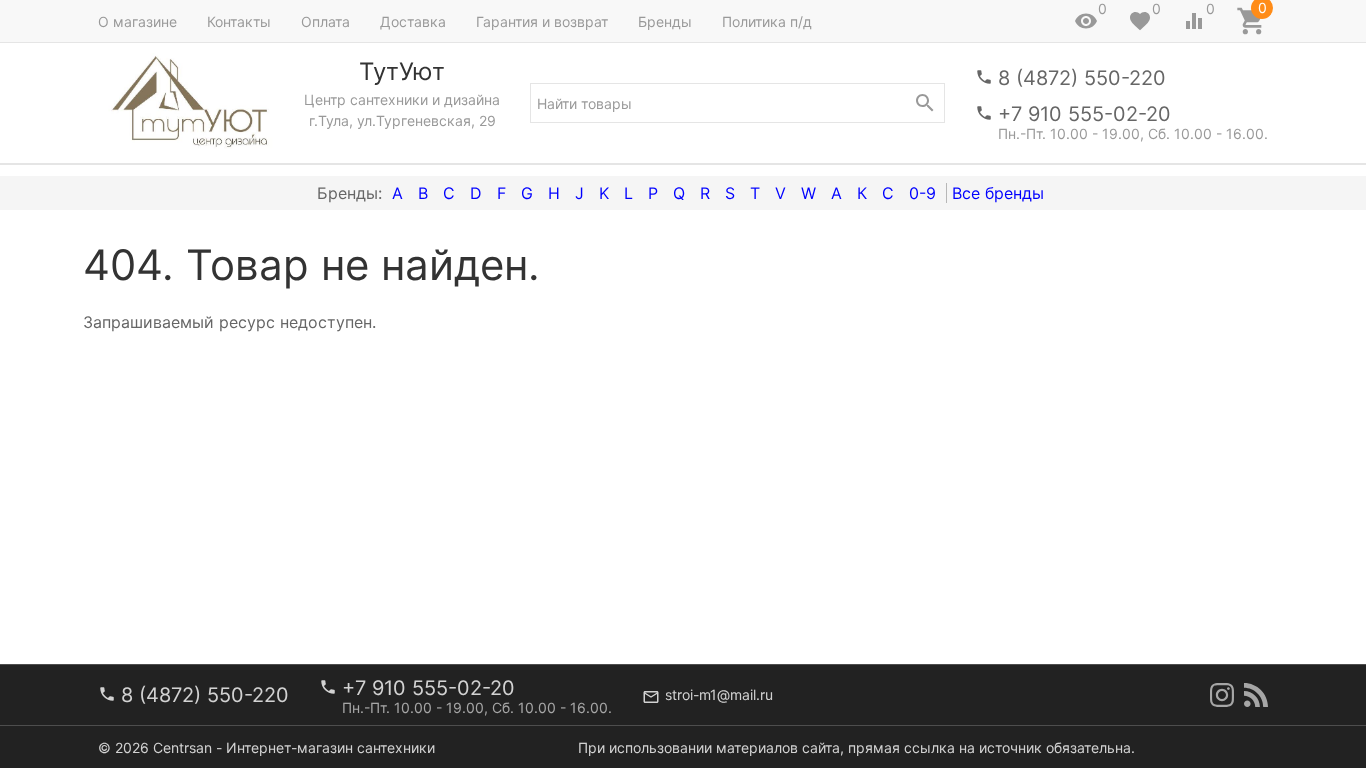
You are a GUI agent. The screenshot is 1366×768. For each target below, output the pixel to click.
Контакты (239, 21)
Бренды (665, 21)
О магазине (137, 21)
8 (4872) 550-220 (1082, 78)
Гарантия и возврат (542, 21)
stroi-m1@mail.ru (719, 694)
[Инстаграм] (1222, 695)
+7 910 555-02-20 (1084, 114)
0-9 (922, 193)
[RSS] (1256, 695)
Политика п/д (767, 21)
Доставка (413, 21)
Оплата (325, 21)
